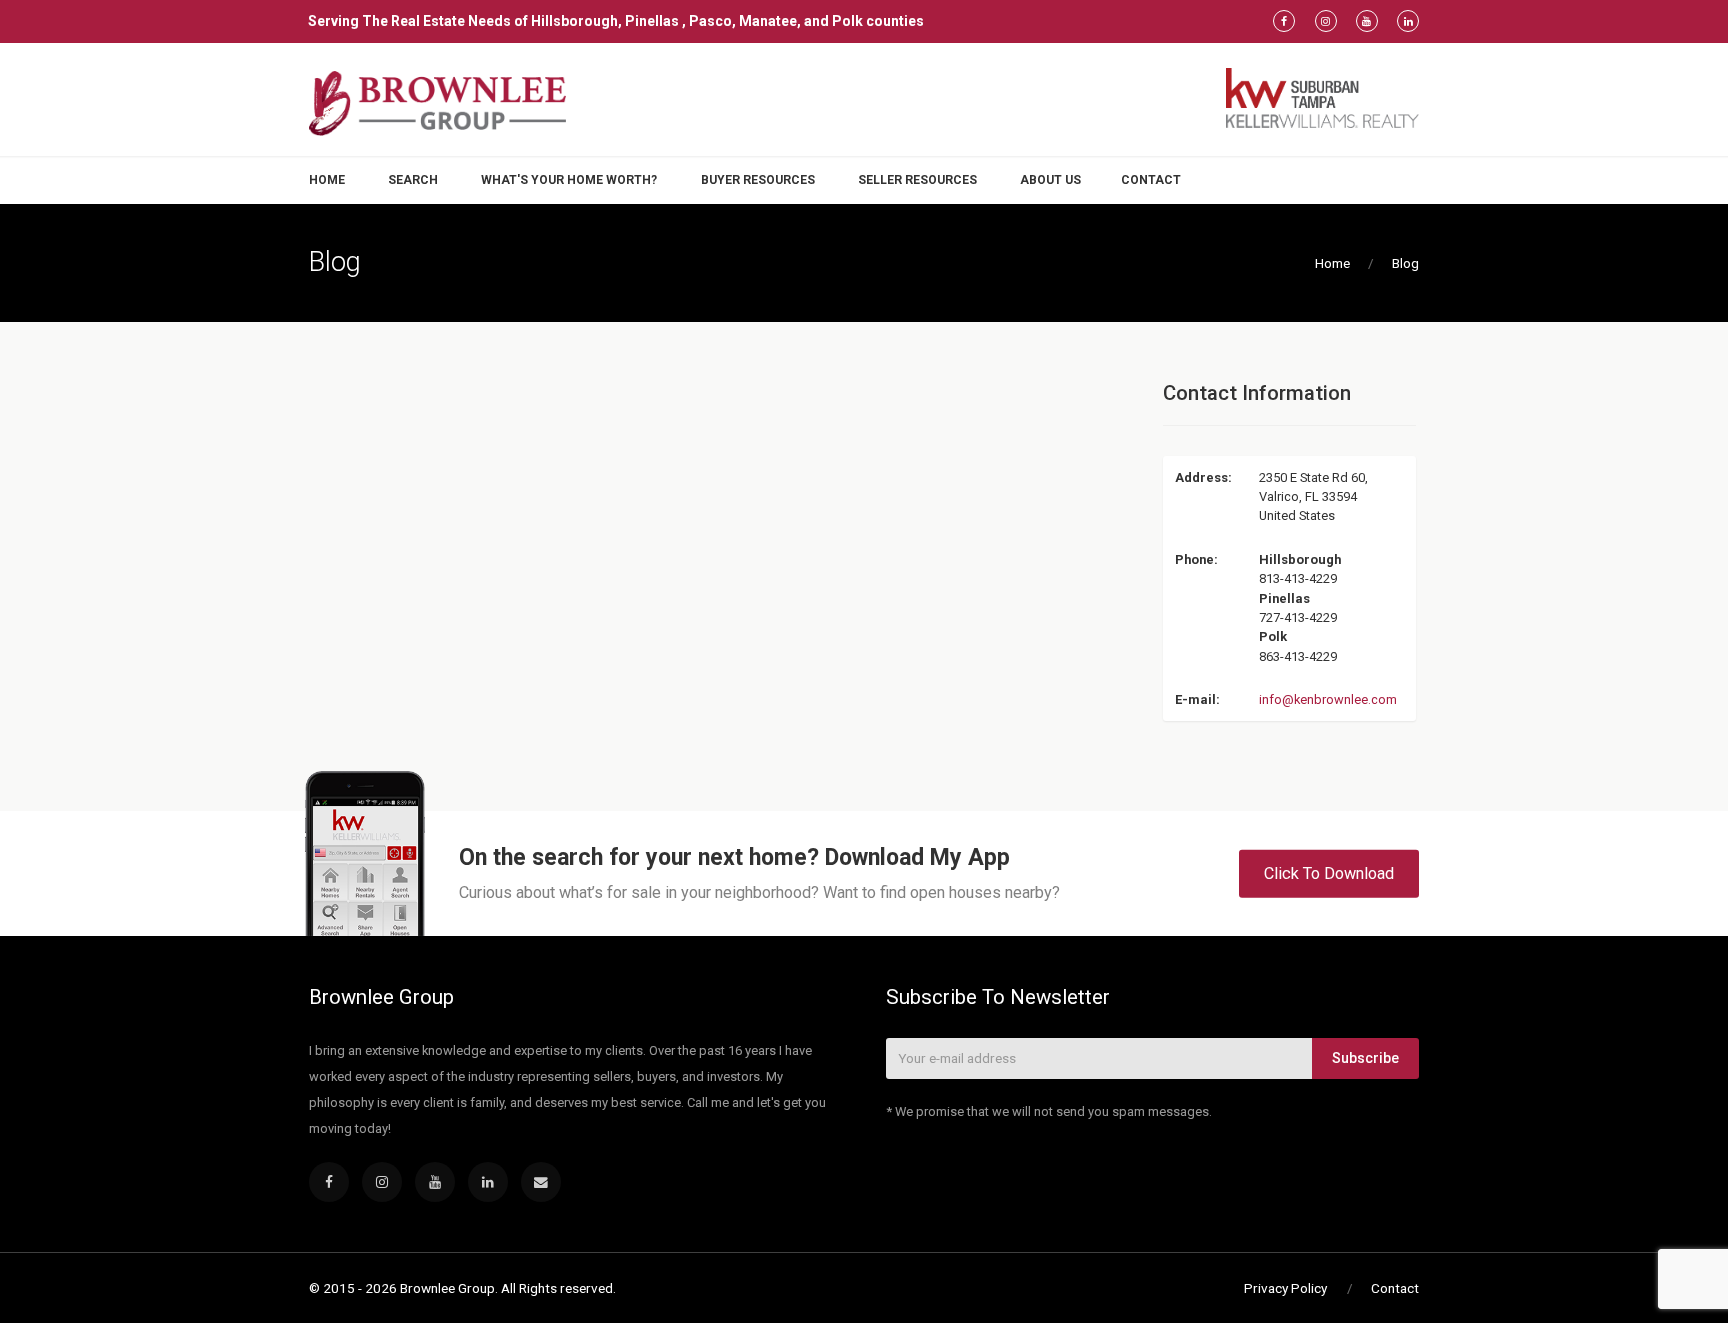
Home (327, 180)
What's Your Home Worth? (569, 180)
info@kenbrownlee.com (1328, 699)
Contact (1151, 180)
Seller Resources (917, 180)
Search (413, 180)
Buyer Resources (758, 180)
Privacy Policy (1285, 1288)
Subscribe (1365, 1058)
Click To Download (1329, 872)
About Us (1050, 180)
